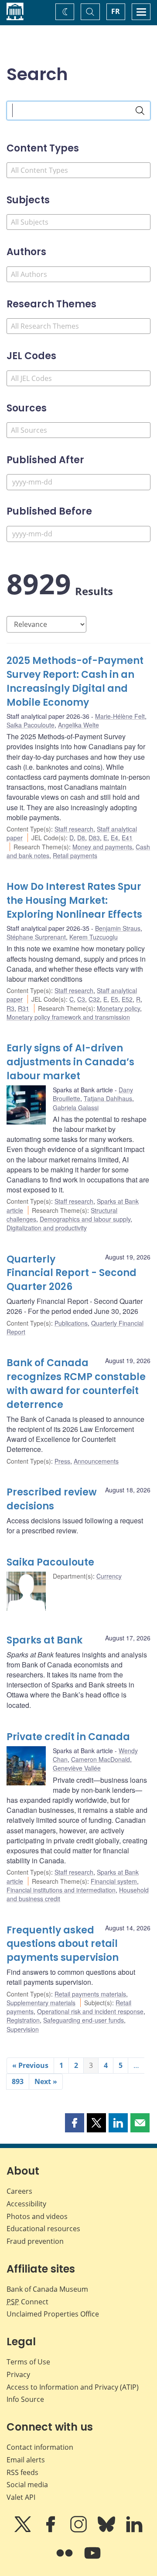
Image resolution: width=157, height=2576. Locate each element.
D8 (81, 838)
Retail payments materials (90, 1994)
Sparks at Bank (44, 1640)
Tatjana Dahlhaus (108, 1098)
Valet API (21, 2497)
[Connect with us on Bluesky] (107, 2530)
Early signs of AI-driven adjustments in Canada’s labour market (70, 1062)
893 (18, 2081)
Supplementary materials (41, 2003)
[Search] (140, 111)
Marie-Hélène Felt (120, 716)
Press (62, 1461)
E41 (127, 838)
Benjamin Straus (118, 928)
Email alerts (26, 2460)
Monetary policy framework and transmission (68, 1017)
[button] (75, 2123)
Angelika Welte (78, 725)
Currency (109, 1576)
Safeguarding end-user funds (84, 2020)
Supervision (23, 2029)
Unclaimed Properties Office (53, 2314)
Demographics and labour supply (85, 1219)
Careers (19, 2191)
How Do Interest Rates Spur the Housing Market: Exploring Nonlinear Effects (74, 901)
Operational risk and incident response (90, 2011)
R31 (24, 1008)
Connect (27, 2302)
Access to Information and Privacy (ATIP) (73, 2387)
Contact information (40, 2447)
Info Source (25, 2399)
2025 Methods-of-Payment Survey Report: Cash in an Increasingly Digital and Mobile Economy (75, 682)
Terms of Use (28, 2362)
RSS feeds (22, 2472)
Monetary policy (118, 1008)
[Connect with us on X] (24, 2530)
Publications (71, 1323)
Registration (23, 2020)
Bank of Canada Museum (47, 2289)
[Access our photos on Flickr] (65, 2559)
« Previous (30, 2065)
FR (116, 11)
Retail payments (75, 855)
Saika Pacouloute (31, 725)
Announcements (96, 1461)
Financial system (114, 1881)
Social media (27, 2485)
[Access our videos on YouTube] (92, 2559)
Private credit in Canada (68, 1737)
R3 (10, 1008)
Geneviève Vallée (77, 1768)
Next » (46, 2081)
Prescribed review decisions (52, 1499)
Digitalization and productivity (47, 1228)
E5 (114, 999)
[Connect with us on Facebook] (51, 2530)
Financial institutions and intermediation (61, 1890)
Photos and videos (37, 2216)
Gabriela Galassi (76, 1108)
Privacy (18, 2374)
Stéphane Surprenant (36, 937)
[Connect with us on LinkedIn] (134, 2530)
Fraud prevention (35, 2241)
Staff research (74, 829)
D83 (94, 838)
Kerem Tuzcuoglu (94, 937)
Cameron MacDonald (101, 1759)
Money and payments (102, 847)
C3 (81, 999)
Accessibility (26, 2204)
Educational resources (43, 2229)
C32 (94, 999)
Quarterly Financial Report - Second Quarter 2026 (72, 1273)
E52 (127, 999)
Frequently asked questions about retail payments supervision (63, 1944)
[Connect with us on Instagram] (79, 2530)
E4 (114, 838)
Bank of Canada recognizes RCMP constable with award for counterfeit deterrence (76, 1384)
